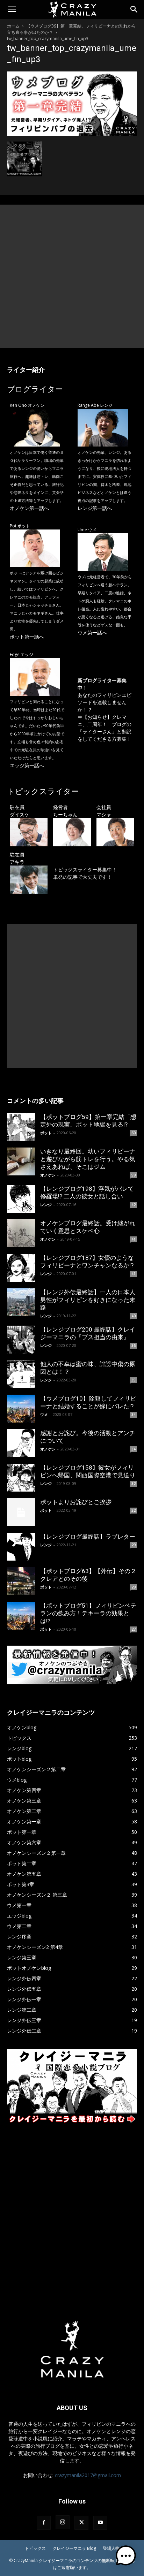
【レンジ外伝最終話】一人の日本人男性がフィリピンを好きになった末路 (88, 1300)
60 (134, 1133)
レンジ (46, 1205)
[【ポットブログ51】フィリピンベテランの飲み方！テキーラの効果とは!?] (21, 1616)
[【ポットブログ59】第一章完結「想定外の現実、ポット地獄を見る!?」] (21, 1127)
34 (134, 1415)
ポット (46, 1133)
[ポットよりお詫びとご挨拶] (21, 1512)
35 (134, 1380)
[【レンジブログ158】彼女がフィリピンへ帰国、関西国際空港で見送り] (21, 1478)
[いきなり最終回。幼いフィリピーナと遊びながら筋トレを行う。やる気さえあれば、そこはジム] (21, 1161)
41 (134, 1239)
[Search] (134, 9)
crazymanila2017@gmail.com (88, 2475)
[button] (12, 9)
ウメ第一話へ (92, 632)
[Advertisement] (72, 276)
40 (134, 1316)
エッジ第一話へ (27, 765)
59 (134, 1175)
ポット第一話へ (27, 637)
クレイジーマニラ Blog (74, 2548)
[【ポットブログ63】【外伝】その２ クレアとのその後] (21, 1581)
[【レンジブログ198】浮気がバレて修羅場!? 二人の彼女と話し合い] (21, 1199)
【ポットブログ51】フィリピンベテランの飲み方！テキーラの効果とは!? (88, 1613)
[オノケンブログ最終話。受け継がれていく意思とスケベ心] (21, 1233)
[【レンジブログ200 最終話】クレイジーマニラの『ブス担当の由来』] (21, 1340)
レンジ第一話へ (95, 508)
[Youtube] (100, 2523)
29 (134, 1545)
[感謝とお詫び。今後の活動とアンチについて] (21, 1443)
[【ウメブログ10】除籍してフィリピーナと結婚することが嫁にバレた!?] (21, 1409)
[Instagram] (63, 2522)
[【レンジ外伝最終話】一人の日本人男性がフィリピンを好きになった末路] (21, 1302)
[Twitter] (81, 2523)
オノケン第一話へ (29, 508)
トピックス (35, 2548)
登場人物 (111, 2548)
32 (134, 1484)
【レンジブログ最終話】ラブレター (88, 1537)
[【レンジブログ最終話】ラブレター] (21, 1547)
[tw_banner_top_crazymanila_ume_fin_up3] (72, 134)
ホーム (13, 26)
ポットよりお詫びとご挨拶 (76, 1502)
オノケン (48, 1175)
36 (134, 1346)
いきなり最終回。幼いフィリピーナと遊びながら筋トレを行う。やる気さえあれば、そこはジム (88, 1159)
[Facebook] (44, 2523)
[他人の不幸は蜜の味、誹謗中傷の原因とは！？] (21, 1374)
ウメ (44, 1414)
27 (134, 1629)
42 (134, 1205)
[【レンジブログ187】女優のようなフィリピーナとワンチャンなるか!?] (21, 1268)
